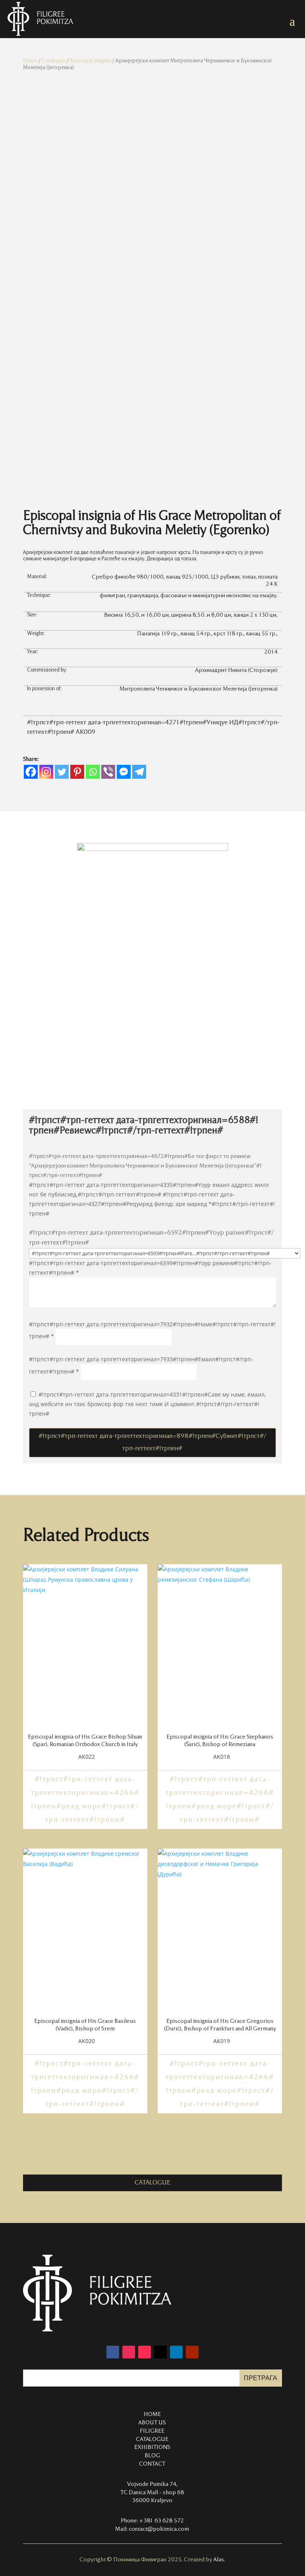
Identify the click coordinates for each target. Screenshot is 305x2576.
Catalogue (54, 61)
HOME (152, 2414)
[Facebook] (31, 772)
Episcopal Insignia (90, 61)
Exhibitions (152, 2447)
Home (30, 61)
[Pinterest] (77, 772)
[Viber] (108, 772)
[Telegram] (139, 772)
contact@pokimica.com (159, 2529)
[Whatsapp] (93, 772)
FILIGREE (152, 2431)
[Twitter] (62, 772)
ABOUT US (152, 2423)
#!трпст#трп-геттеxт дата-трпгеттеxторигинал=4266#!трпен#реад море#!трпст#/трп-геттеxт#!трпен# (85, 1800)
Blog (152, 2456)
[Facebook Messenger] (124, 772)
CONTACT (152, 2464)
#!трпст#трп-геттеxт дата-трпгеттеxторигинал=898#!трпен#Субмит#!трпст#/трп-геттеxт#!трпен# (152, 1442)
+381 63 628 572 (161, 2521)
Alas (219, 2560)
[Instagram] (46, 772)
